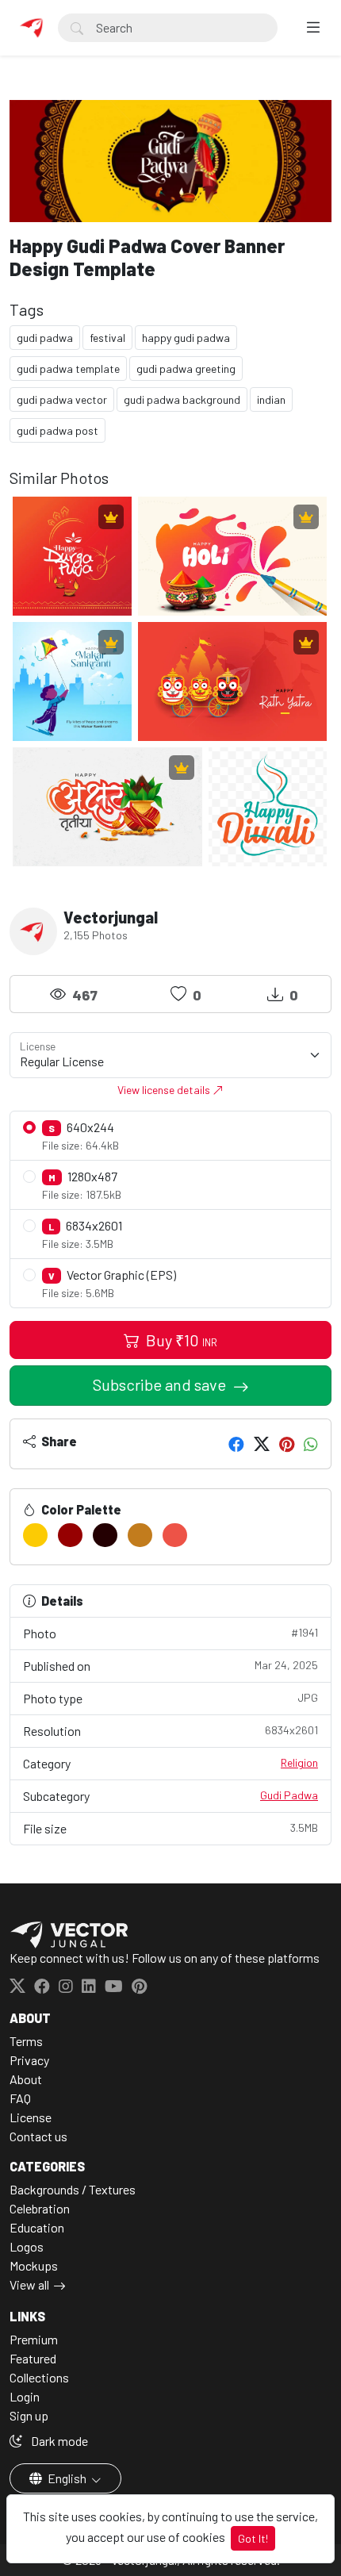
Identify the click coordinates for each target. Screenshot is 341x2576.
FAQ (20, 2098)
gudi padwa (45, 338)
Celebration (40, 2208)
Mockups (34, 2265)
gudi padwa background (182, 399)
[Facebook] (236, 1444)
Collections (39, 2377)
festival (107, 338)
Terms (26, 2041)
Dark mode (58, 2441)
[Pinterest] (287, 1444)
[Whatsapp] (311, 1444)
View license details (165, 1090)
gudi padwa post (57, 430)
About (26, 2079)
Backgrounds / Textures (73, 2189)
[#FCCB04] (35, 1535)
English (67, 2478)
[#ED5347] (175, 1535)
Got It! (253, 2538)
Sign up (29, 2415)
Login (25, 2396)
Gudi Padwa (289, 1795)
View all (29, 2284)
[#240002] (105, 1535)
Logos (27, 2246)
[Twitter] (262, 1444)
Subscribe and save (161, 1384)
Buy (180, 1340)
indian (271, 399)
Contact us (38, 2136)
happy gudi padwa (186, 338)
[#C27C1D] (140, 1535)
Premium (34, 2339)
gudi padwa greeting (186, 369)
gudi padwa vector (62, 399)
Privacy (29, 2060)
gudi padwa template (68, 369)
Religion (299, 1762)
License (31, 2117)
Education (37, 2227)
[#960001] (70, 1535)
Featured (33, 2358)
